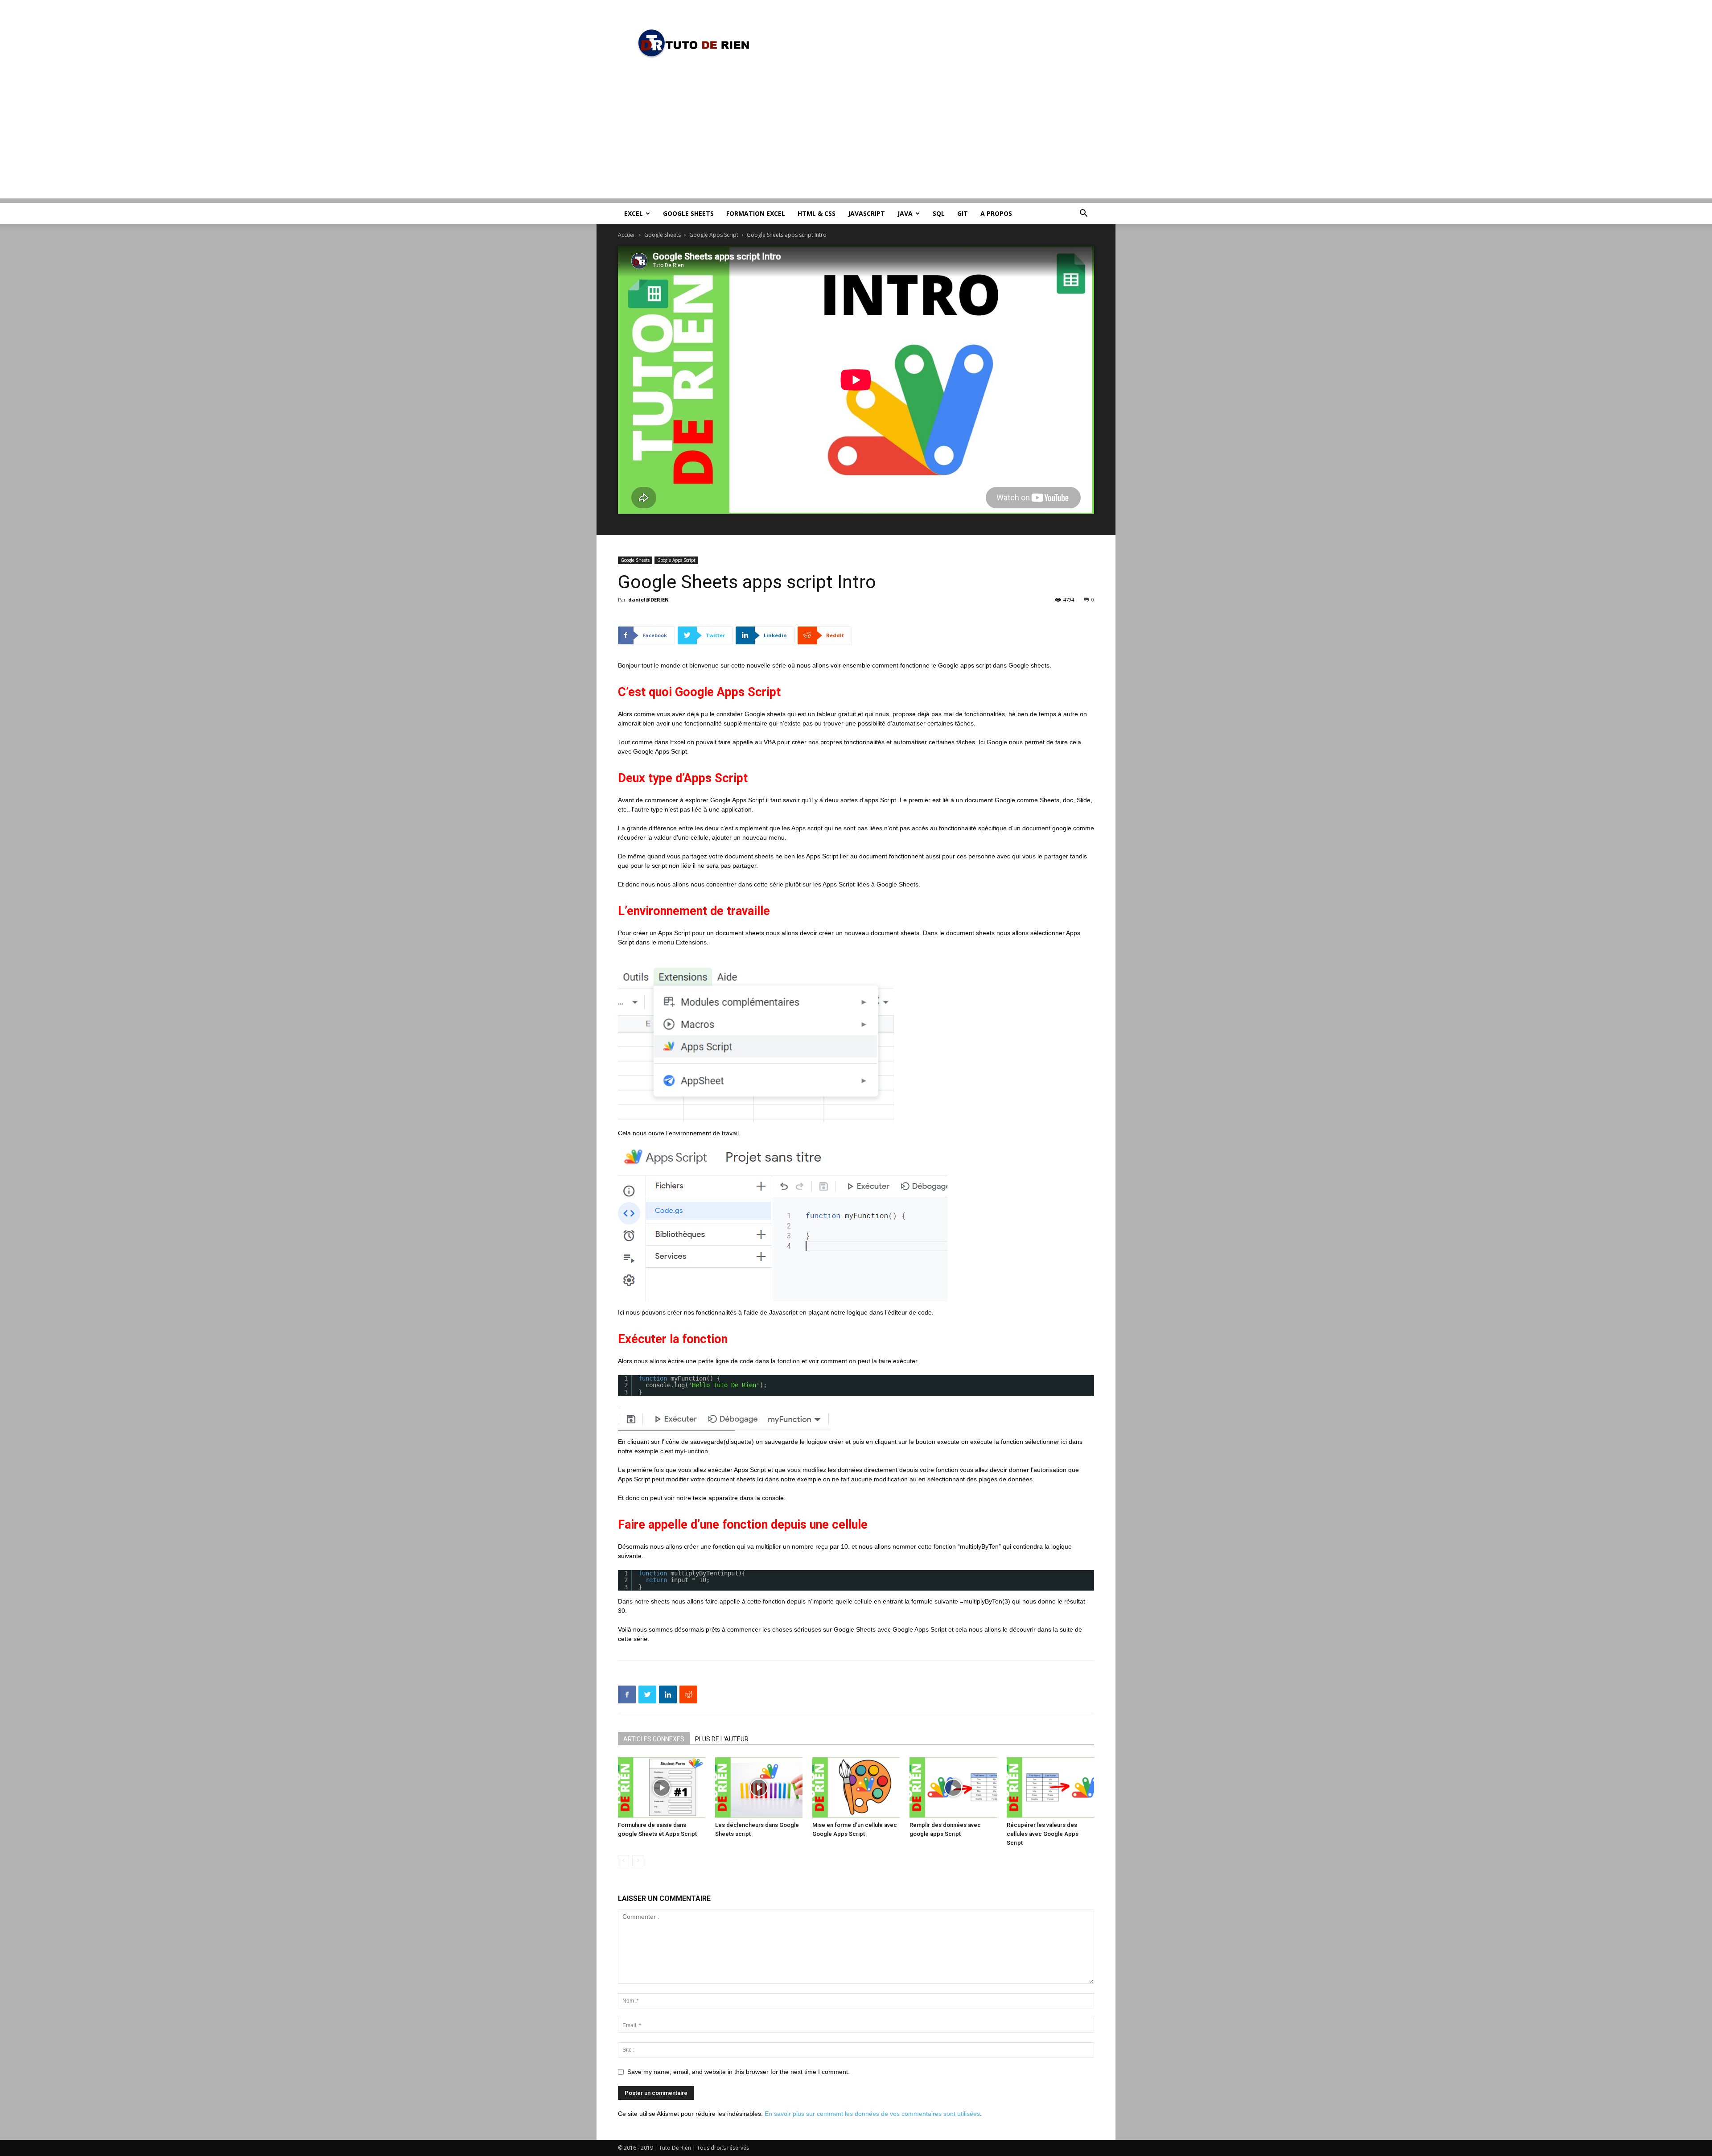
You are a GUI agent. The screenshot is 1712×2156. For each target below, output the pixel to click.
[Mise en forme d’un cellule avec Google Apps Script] (856, 1787)
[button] (1083, 214)
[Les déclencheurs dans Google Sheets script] (759, 1787)
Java (905, 213)
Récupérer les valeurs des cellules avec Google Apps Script (1043, 1834)
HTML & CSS (817, 213)
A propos (996, 213)
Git (963, 213)
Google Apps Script (714, 235)
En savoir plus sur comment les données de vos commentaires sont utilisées (872, 2114)
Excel (634, 213)
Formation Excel (756, 213)
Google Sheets (688, 213)
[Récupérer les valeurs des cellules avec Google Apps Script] (1050, 1787)
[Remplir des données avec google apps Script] (953, 1787)
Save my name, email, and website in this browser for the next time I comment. (739, 2072)
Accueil (627, 235)
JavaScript (866, 213)
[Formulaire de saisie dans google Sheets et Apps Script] (662, 1787)
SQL (939, 213)
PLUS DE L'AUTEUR (722, 1739)
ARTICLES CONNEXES (654, 1739)
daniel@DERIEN (648, 600)
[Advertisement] (856, 136)
